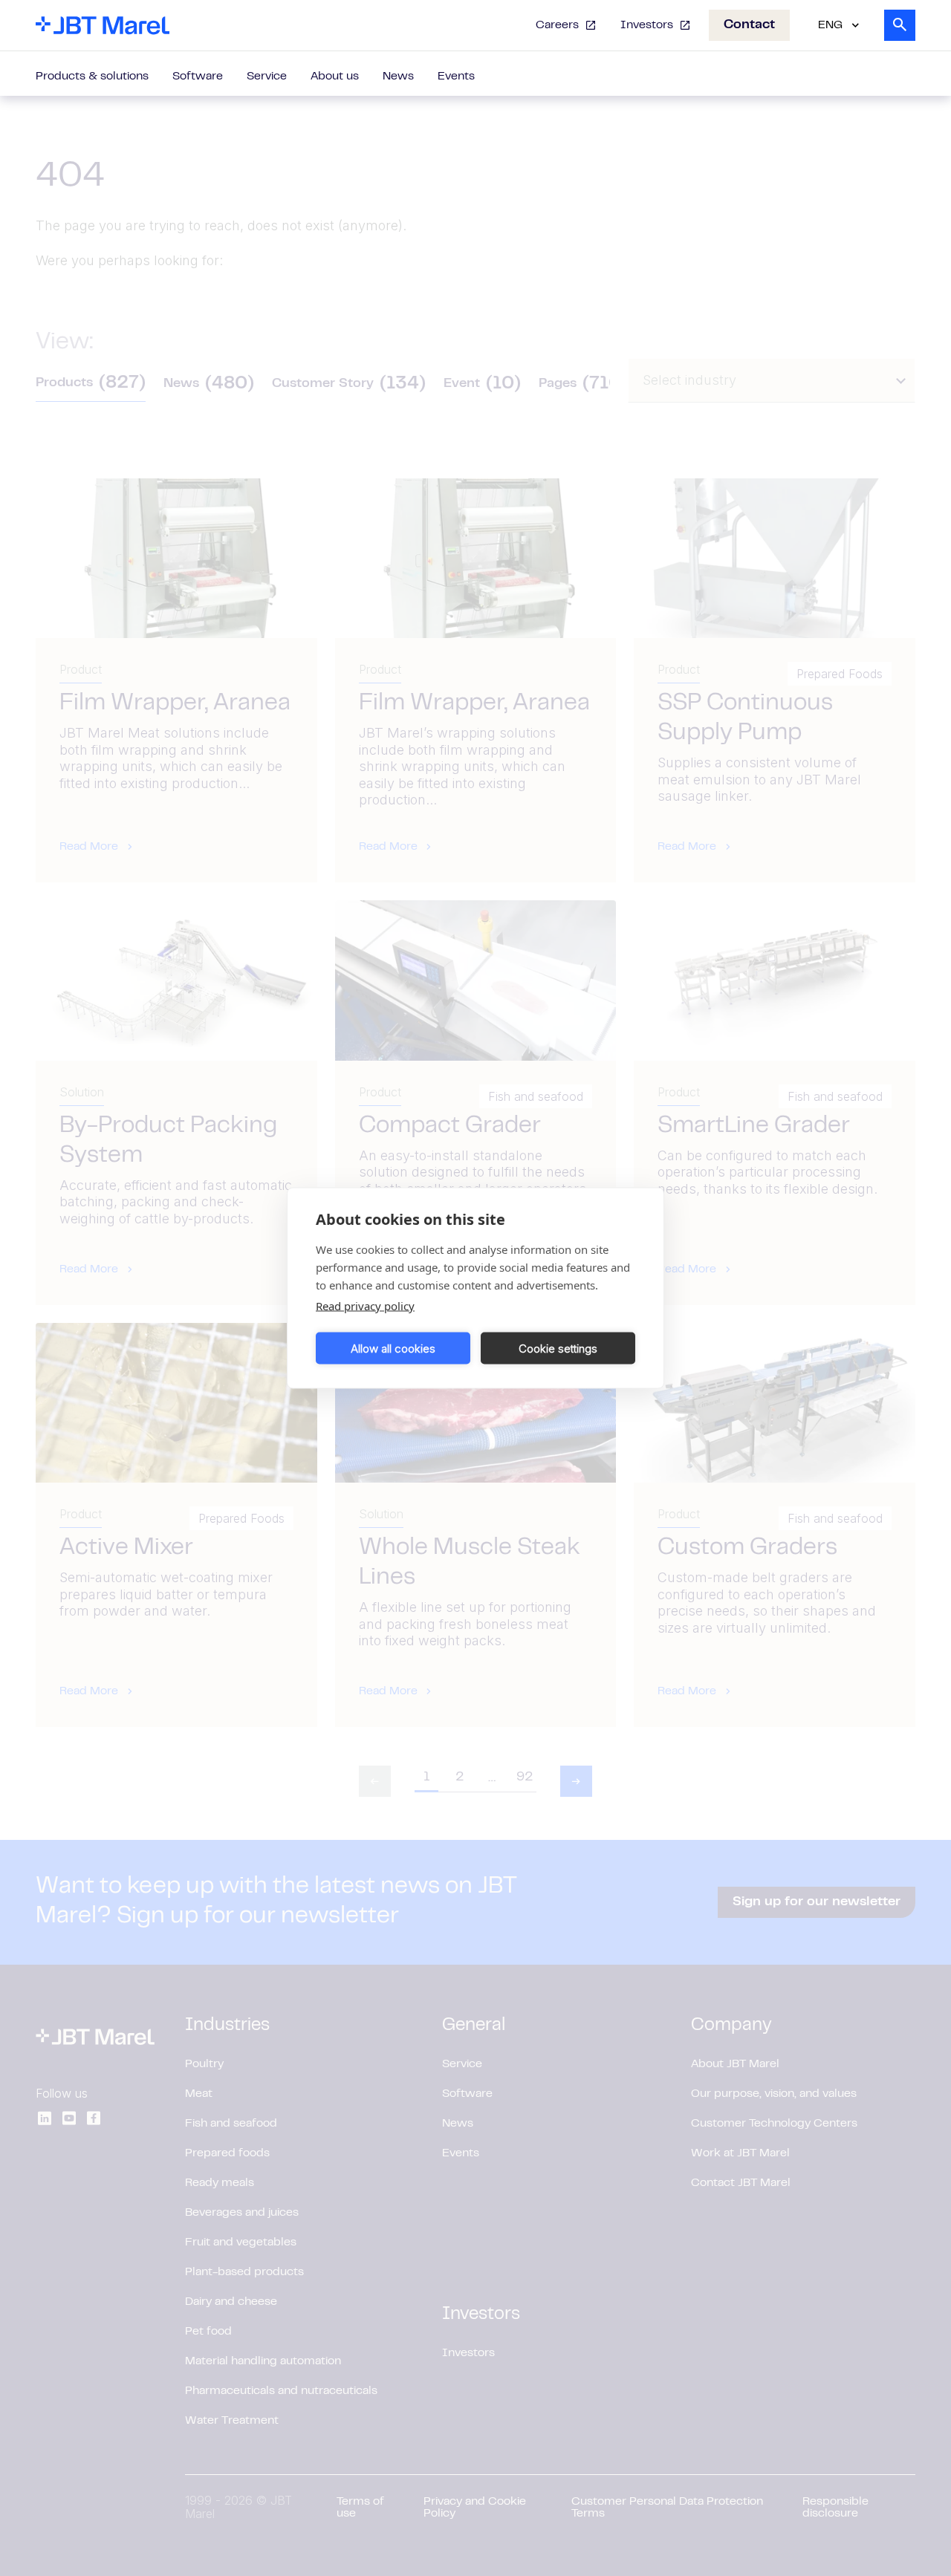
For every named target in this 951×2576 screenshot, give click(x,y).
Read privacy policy (365, 1306)
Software (198, 77)
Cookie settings (558, 1348)
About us (335, 77)
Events (456, 77)
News (398, 77)
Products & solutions (92, 77)
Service (267, 77)
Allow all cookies (393, 1348)
